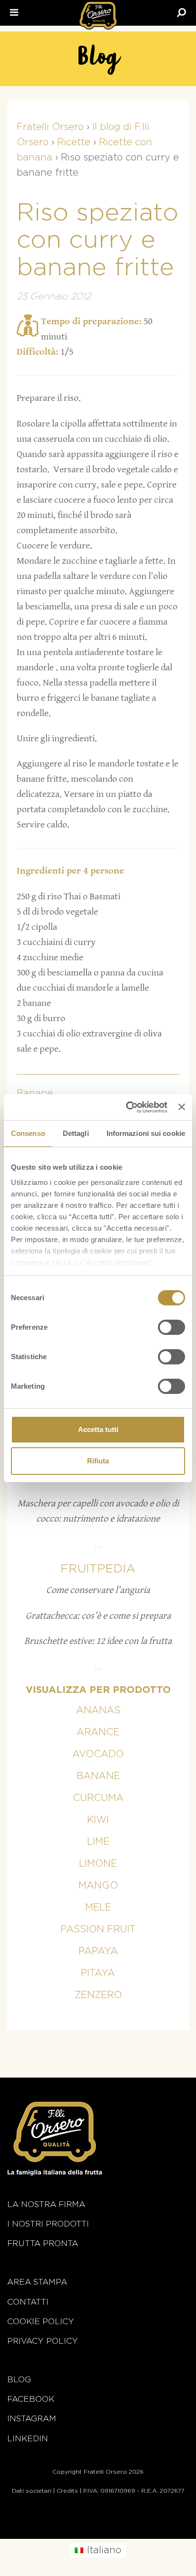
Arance (98, 1732)
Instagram (32, 2419)
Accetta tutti (98, 1429)
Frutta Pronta (43, 2243)
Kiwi (98, 1820)
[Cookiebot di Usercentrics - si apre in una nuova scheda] (127, 1107)
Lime (98, 1842)
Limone (98, 1864)
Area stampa (37, 2282)
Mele (98, 1908)
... (98, 1545)
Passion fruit (98, 1930)
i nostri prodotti (48, 2224)
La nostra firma (46, 2204)
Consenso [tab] (28, 1133)
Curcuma (98, 1798)
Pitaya (98, 1973)
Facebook (31, 2399)
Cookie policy (41, 2322)
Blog (19, 2380)
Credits (67, 2491)
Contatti (28, 2302)
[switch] (171, 1327)
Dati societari (32, 2491)
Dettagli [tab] (76, 1133)
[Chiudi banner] (182, 1107)
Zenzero (98, 1995)
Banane (98, 1776)
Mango (98, 1886)
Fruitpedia (98, 1569)
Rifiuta (98, 1461)
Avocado (98, 1754)
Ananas (98, 1711)
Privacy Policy (43, 2341)
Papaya (98, 1951)
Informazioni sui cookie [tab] (146, 1133)
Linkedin (28, 2439)
